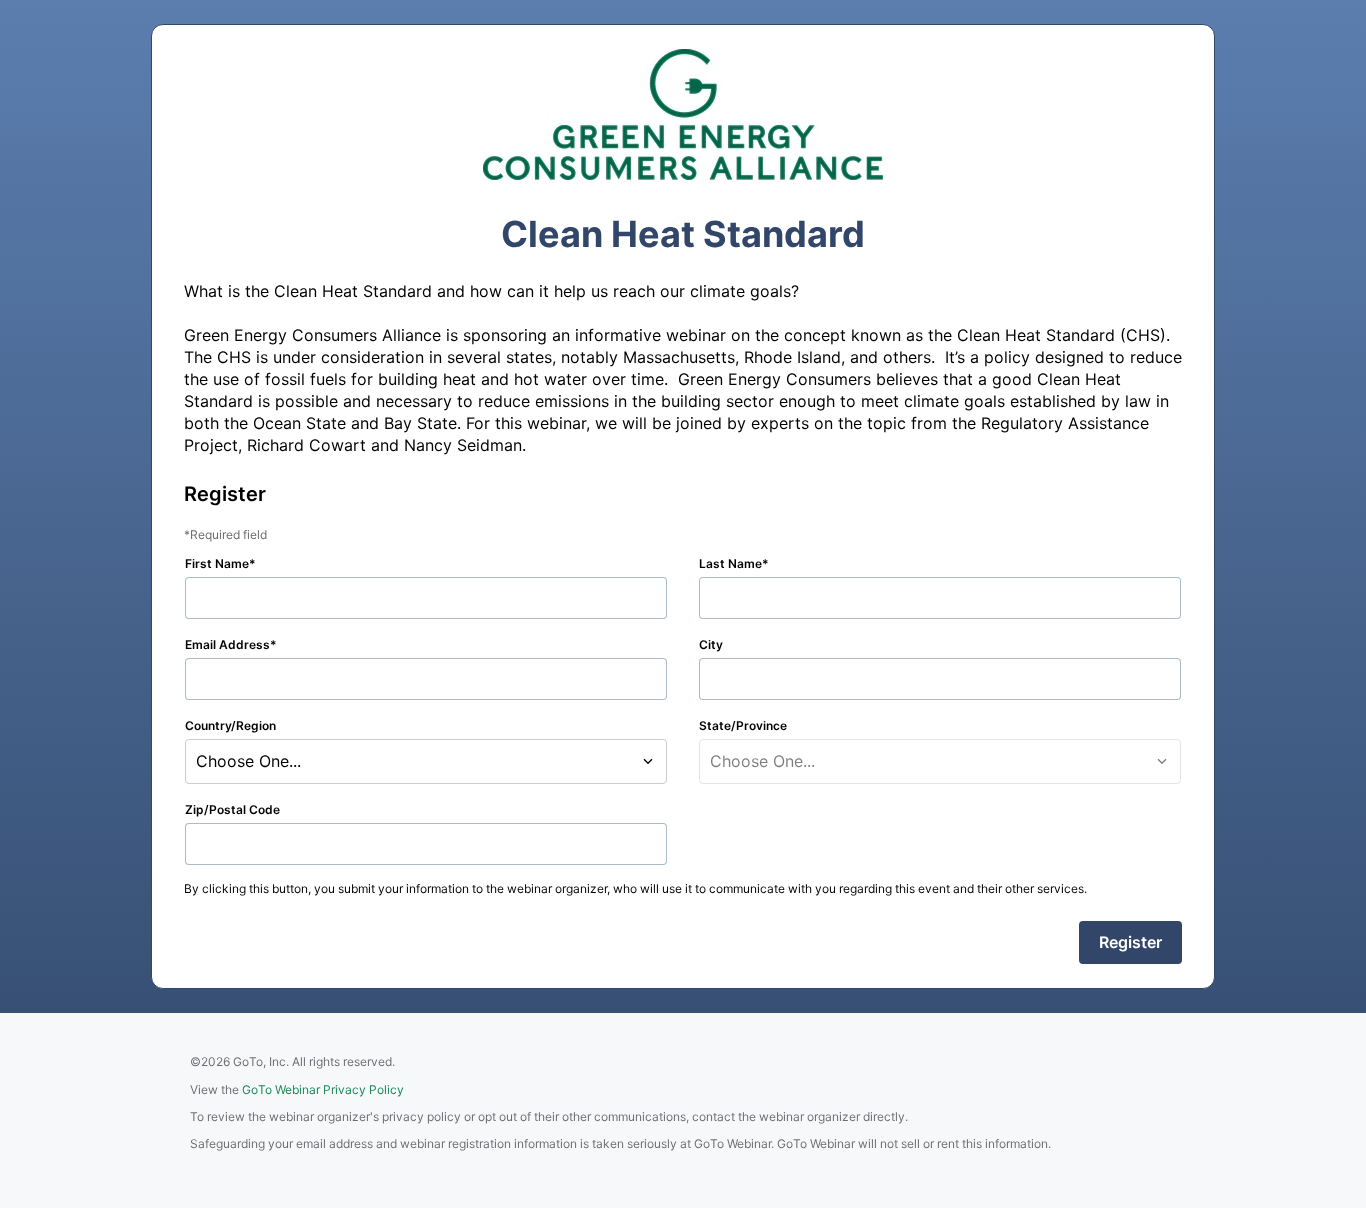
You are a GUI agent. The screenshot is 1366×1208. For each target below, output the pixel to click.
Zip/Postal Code (232, 809)
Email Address (227, 644)
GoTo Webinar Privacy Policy (323, 1089)
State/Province (743, 725)
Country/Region (230, 725)
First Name (217, 563)
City (711, 644)
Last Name (730, 563)
